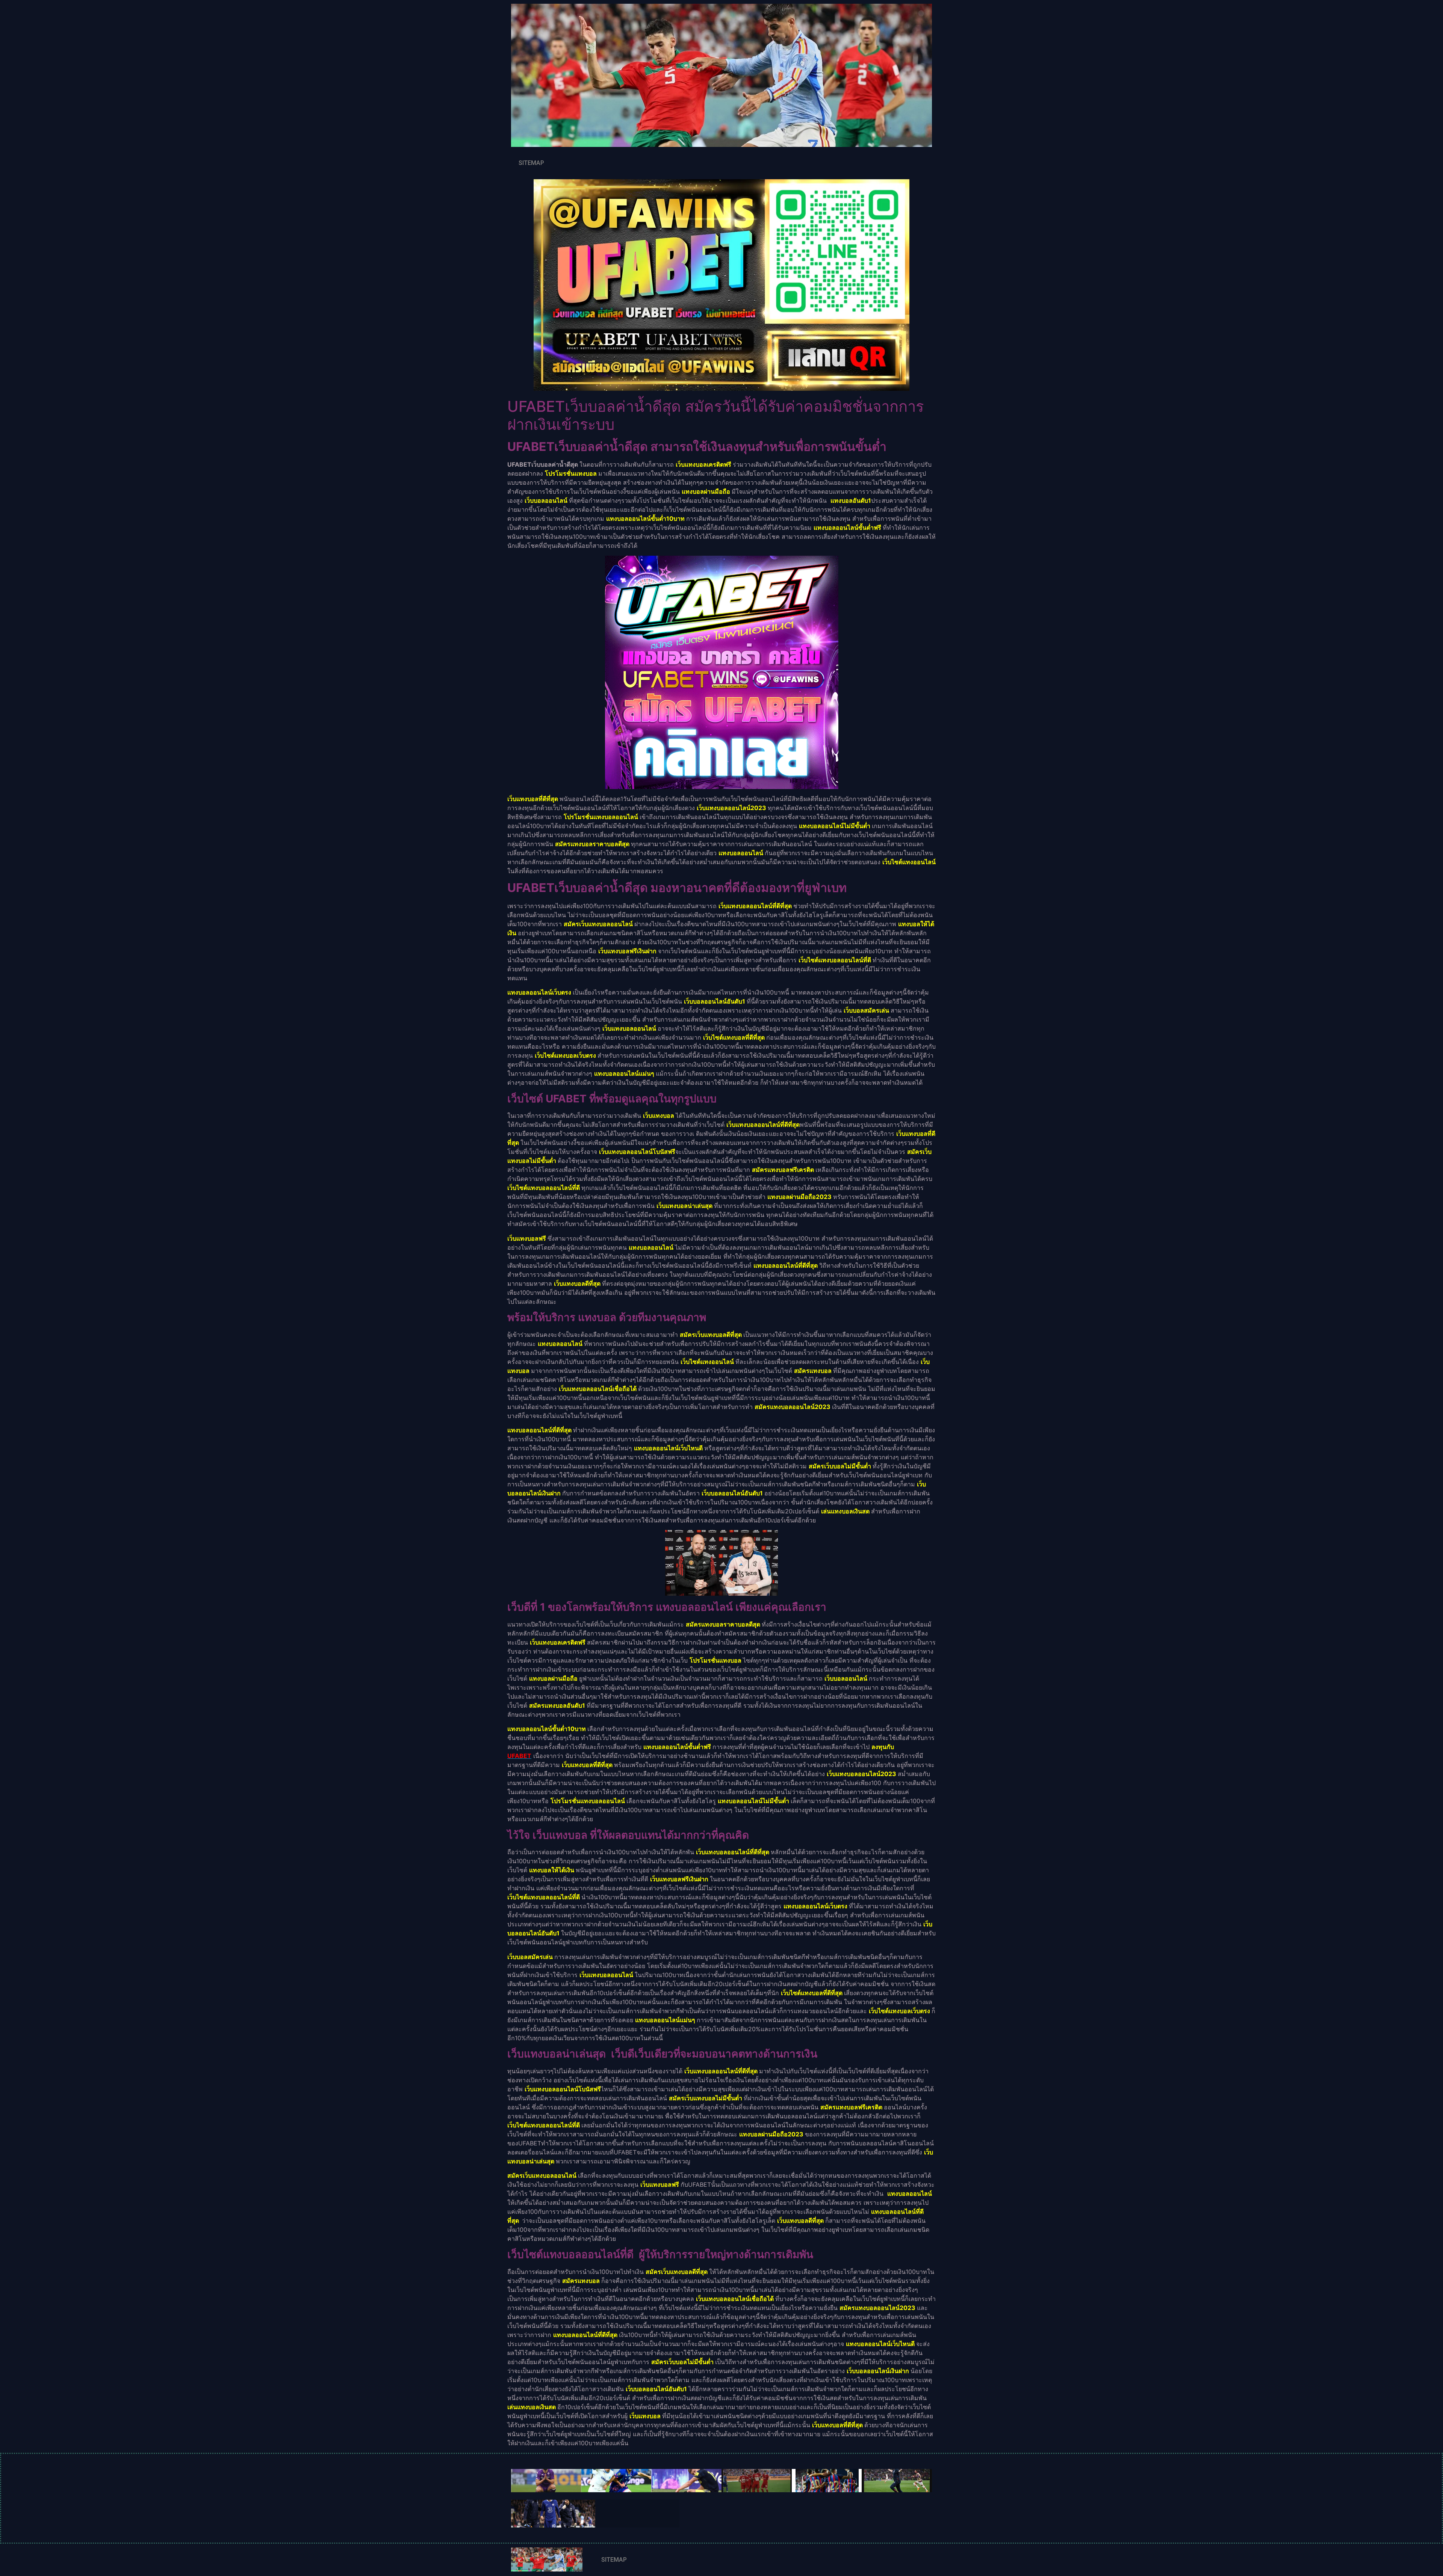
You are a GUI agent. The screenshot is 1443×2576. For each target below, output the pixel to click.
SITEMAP (531, 163)
